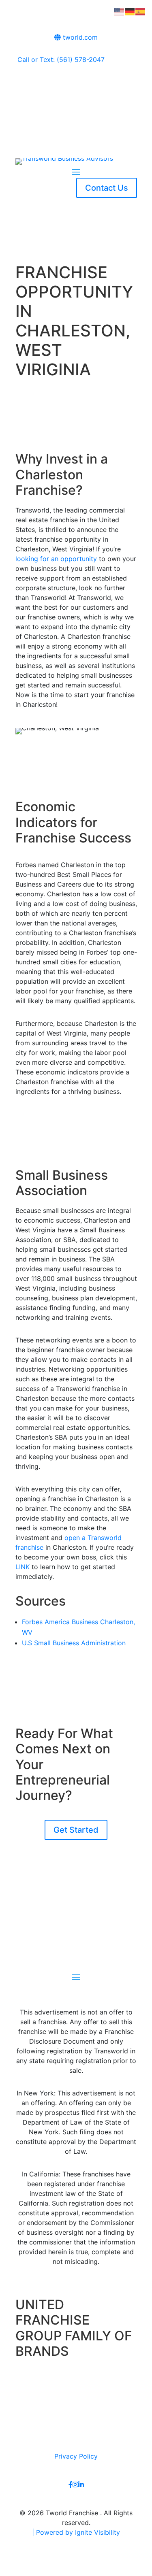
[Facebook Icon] (71, 2485)
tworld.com (79, 37)
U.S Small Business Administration (74, 1643)
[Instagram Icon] (75, 2485)
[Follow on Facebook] (60, 84)
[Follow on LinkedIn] (92, 84)
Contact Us (107, 188)
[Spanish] (141, 11)
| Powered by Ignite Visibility (76, 2532)
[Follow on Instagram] (76, 84)
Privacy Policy (76, 2456)
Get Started (76, 1830)
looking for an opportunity (56, 559)
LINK (22, 1567)
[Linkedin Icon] (81, 2485)
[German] (130, 11)
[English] (120, 11)
